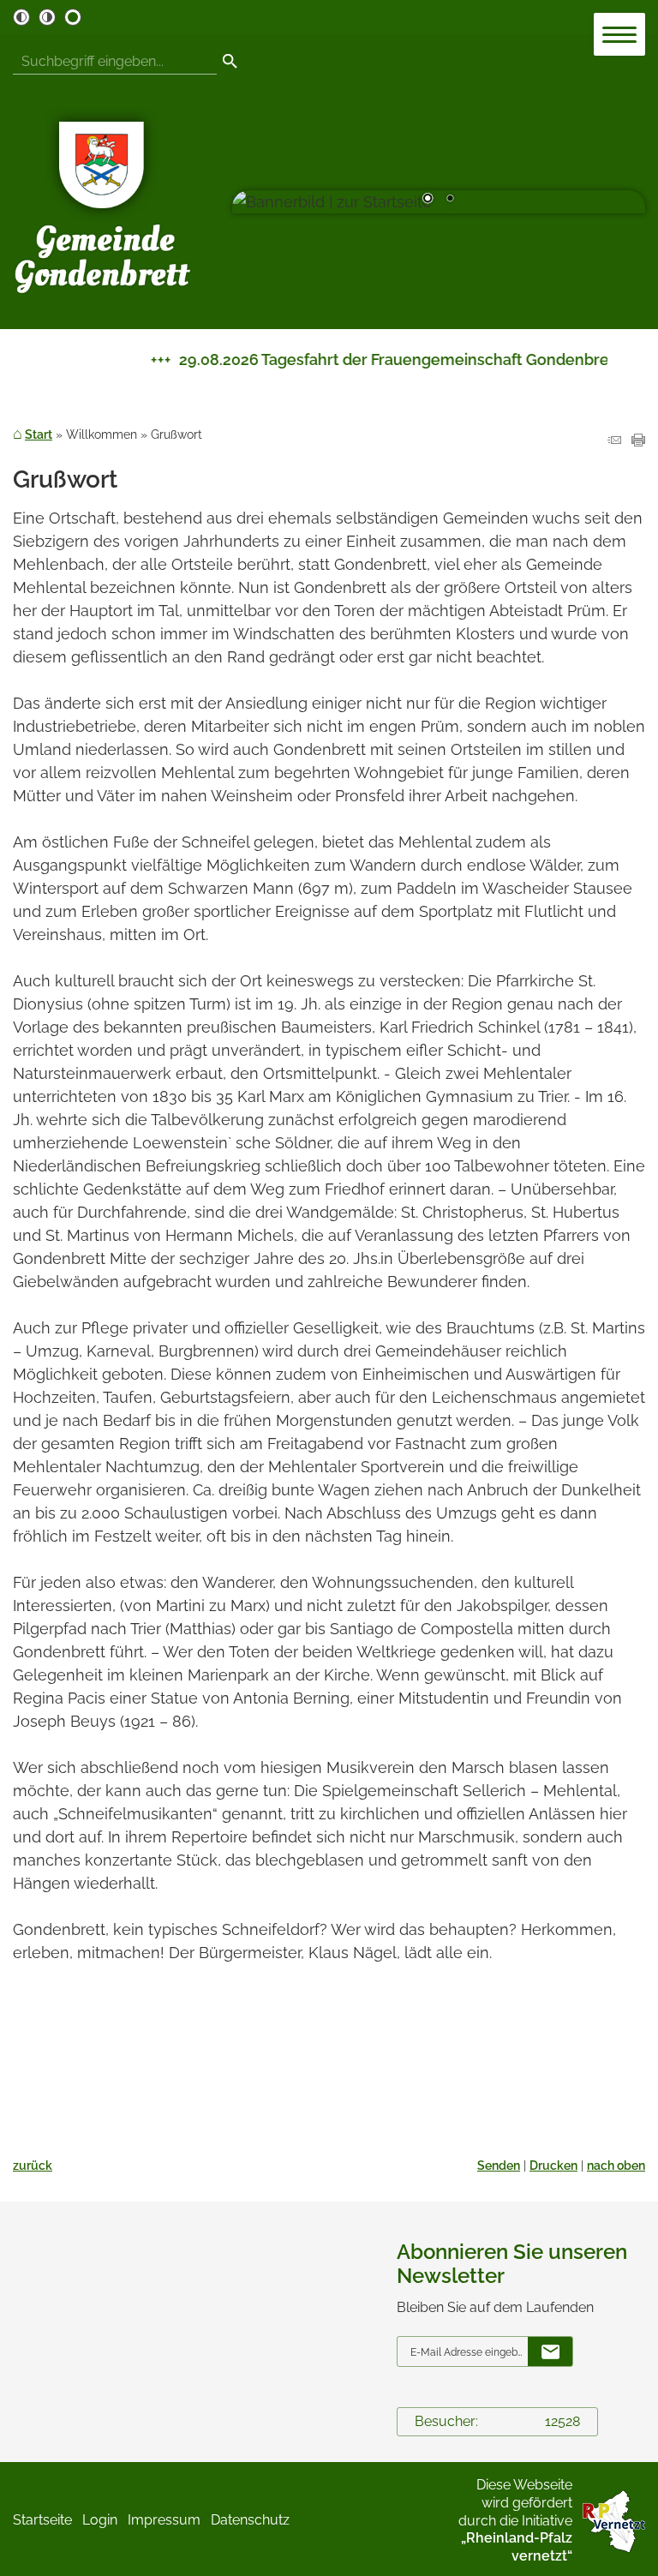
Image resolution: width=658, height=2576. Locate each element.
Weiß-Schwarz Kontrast (47, 17)
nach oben (616, 2165)
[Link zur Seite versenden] (614, 441)
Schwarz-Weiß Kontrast (21, 17)
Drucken (553, 2165)
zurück (33, 2165)
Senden (499, 2165)
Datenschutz (250, 2520)
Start (39, 434)
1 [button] (428, 200)
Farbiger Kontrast (73, 17)
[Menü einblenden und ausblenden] (620, 35)
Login (100, 2520)
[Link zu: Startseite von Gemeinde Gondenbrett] (103, 202)
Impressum (164, 2520)
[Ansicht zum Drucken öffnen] (638, 441)
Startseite (42, 2520)
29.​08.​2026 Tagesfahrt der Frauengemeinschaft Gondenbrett (379, 359)
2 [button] (450, 200)
